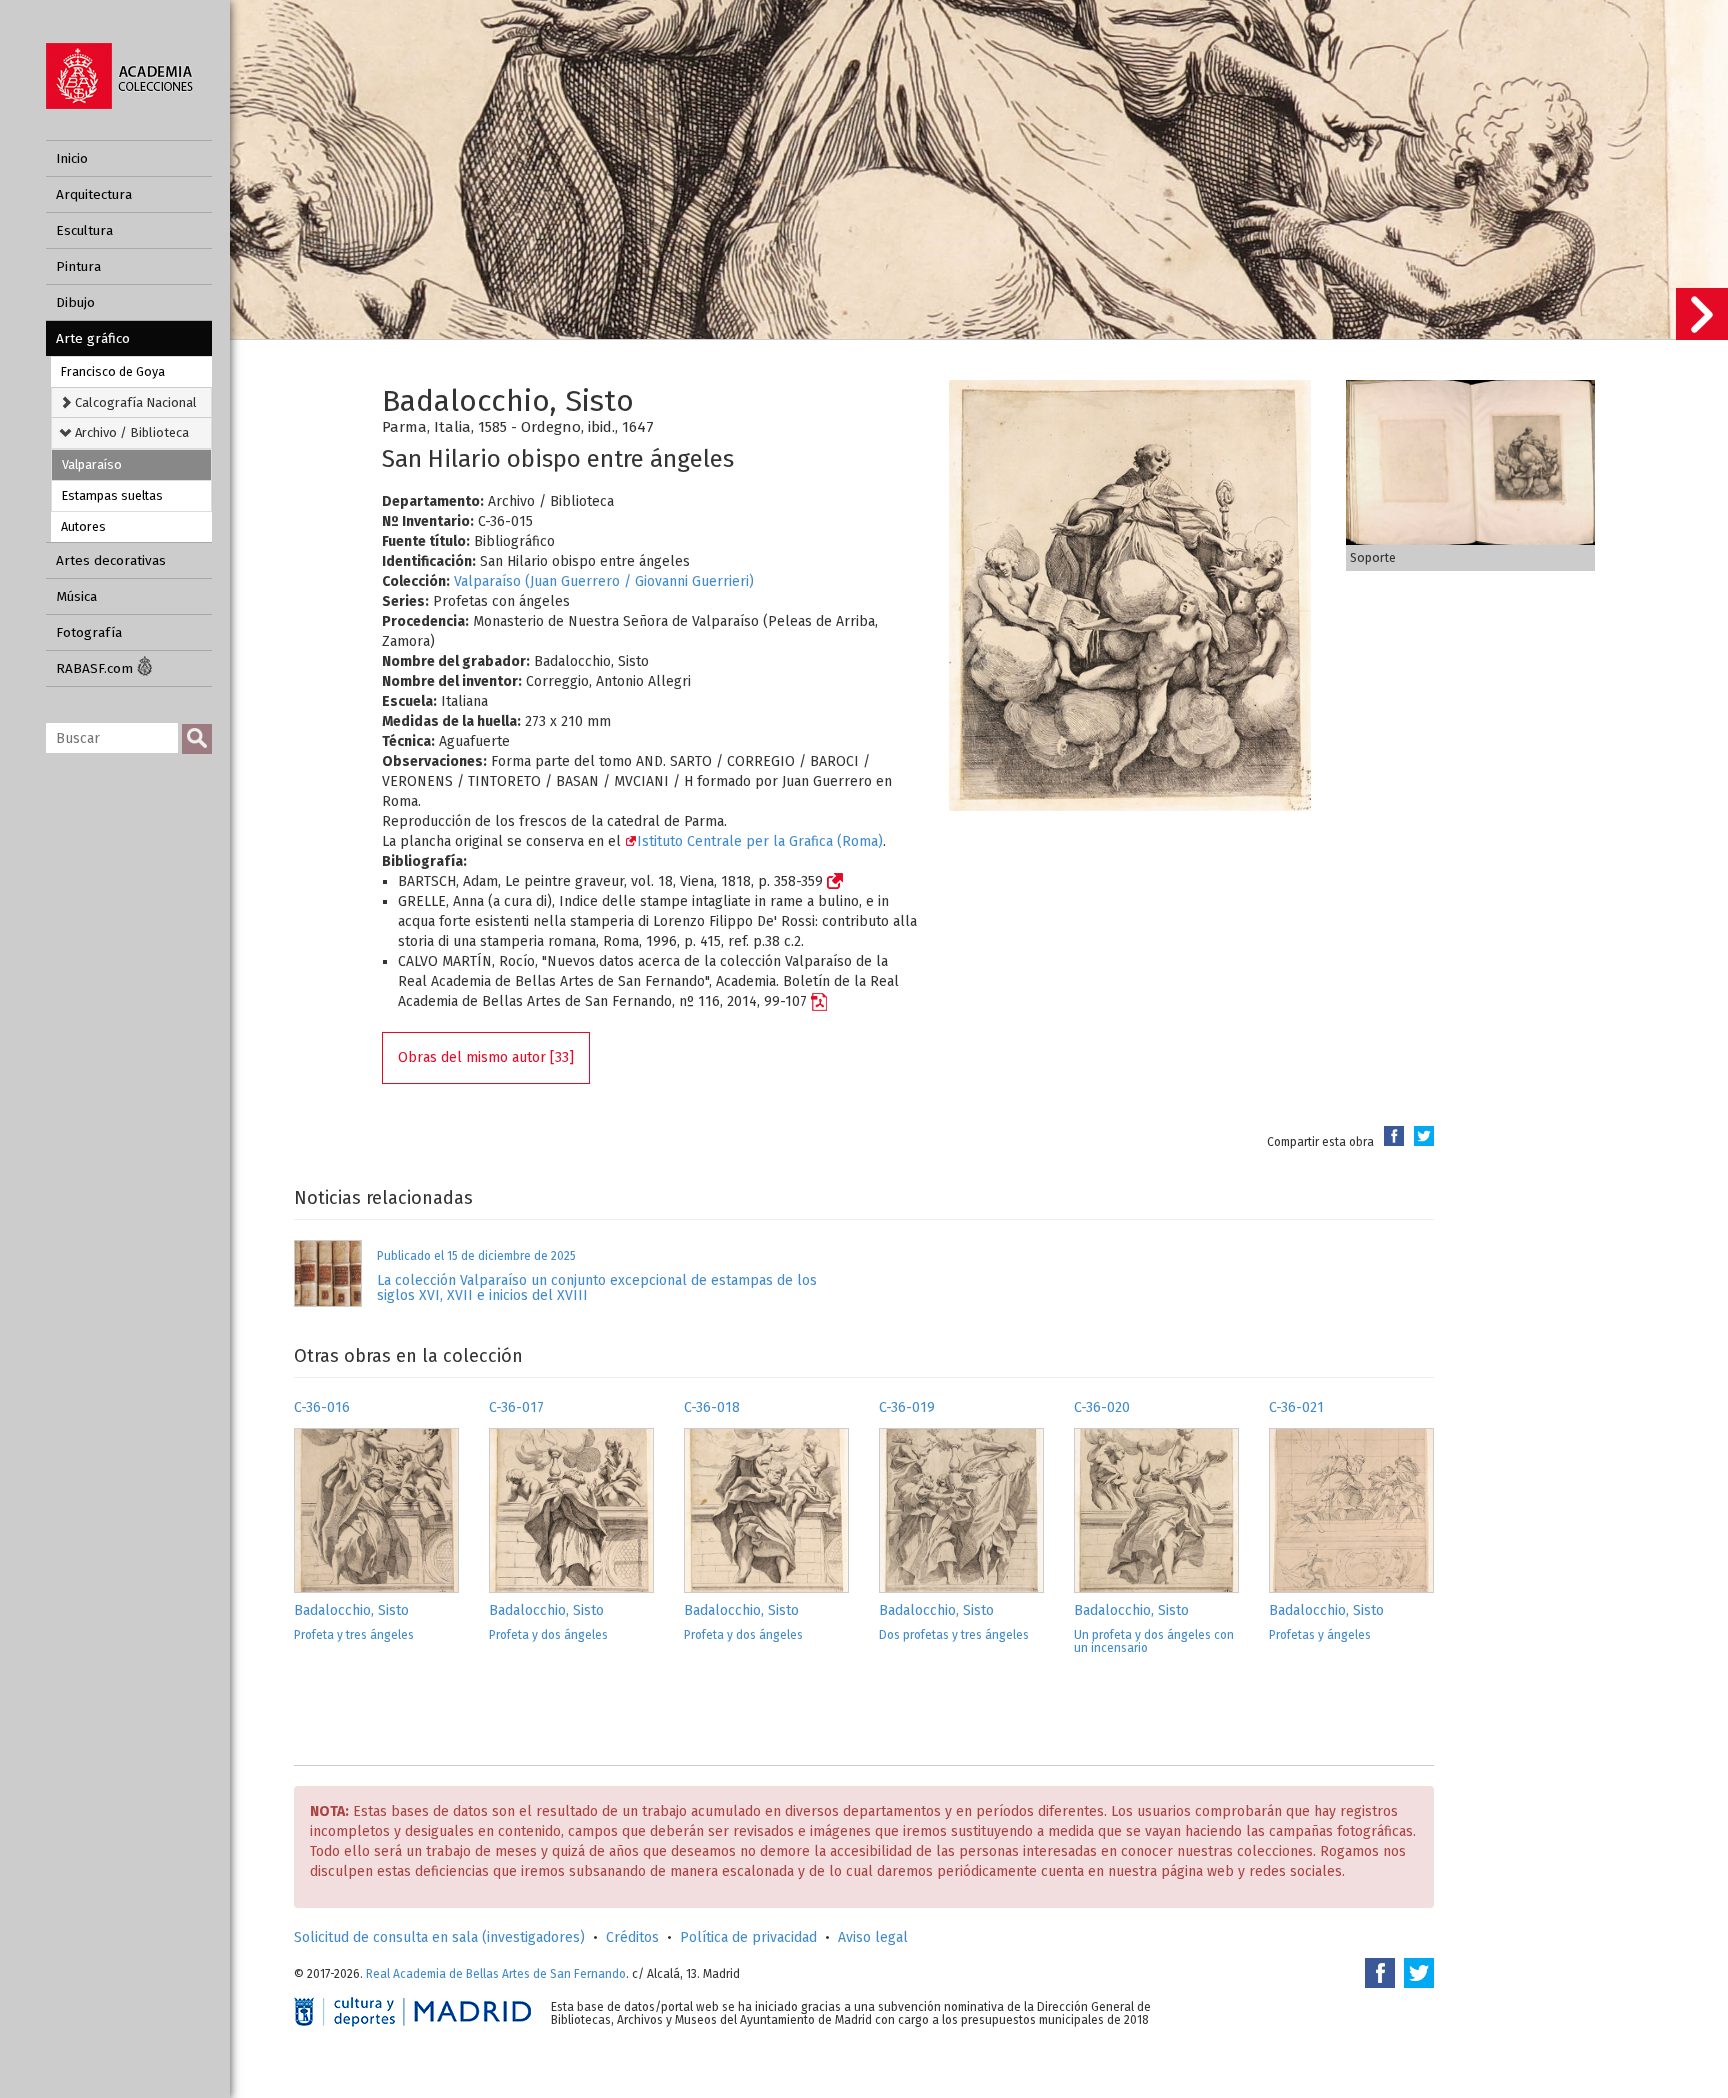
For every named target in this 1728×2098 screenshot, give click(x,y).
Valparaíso (92, 464)
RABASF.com (96, 668)
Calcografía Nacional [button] (134, 402)
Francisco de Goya (113, 371)
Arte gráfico (93, 338)
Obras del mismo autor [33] (486, 1057)
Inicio (72, 158)
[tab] (131, 402)
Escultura (84, 230)
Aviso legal (873, 1937)
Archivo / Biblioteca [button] (130, 432)
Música (76, 596)
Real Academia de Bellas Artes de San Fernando (496, 1974)
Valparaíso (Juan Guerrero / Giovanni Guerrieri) (604, 581)
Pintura (78, 266)
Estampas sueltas (112, 495)
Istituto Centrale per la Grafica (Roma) (760, 841)
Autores (83, 526)
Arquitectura (94, 194)
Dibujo (75, 302)
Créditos (632, 1937)
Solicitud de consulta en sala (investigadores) (439, 1937)
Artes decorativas (111, 560)
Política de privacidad (748, 1937)
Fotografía (89, 632)
